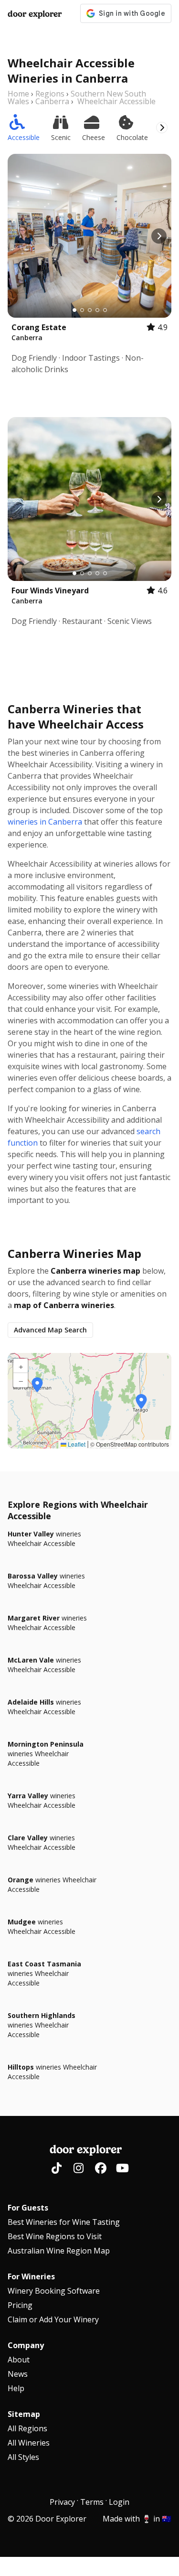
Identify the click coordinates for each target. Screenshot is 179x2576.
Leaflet (76, 1444)
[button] (141, 1402)
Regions (50, 94)
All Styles (23, 2457)
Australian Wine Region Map (59, 2251)
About (19, 2360)
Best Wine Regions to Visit (55, 2236)
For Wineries (31, 2276)
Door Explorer (35, 14)
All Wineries (29, 2443)
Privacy (62, 2502)
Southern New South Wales (77, 97)
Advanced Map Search (50, 1330)
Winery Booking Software (54, 2291)
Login (119, 2502)
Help (16, 2388)
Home (18, 94)
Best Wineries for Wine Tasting (64, 2222)
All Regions (27, 2428)
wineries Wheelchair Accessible (44, 1539)
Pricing (20, 2305)
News (18, 2374)
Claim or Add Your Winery (53, 2319)
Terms (92, 2502)
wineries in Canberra (45, 822)
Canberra (52, 101)
